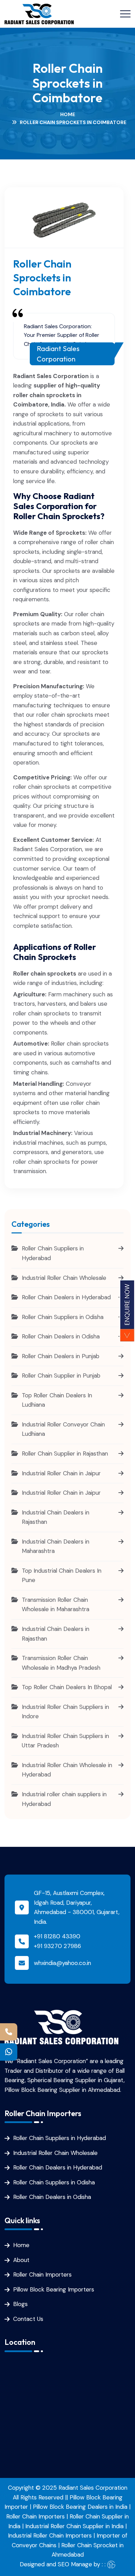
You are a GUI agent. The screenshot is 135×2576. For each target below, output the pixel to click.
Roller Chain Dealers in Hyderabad (58, 2167)
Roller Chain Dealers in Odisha (52, 2197)
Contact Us (28, 2319)
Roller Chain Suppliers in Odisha (54, 2182)
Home (68, 114)
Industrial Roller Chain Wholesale (55, 2153)
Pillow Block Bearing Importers (54, 2289)
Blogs (20, 2304)
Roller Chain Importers (42, 2274)
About (21, 2260)
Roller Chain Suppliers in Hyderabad (60, 2138)
